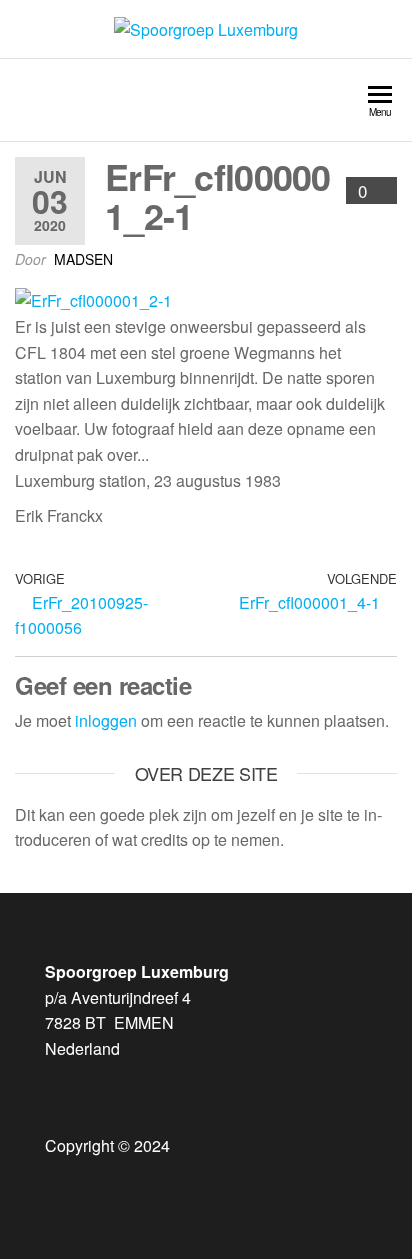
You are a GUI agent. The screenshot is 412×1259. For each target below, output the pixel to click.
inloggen (106, 720)
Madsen (83, 259)
